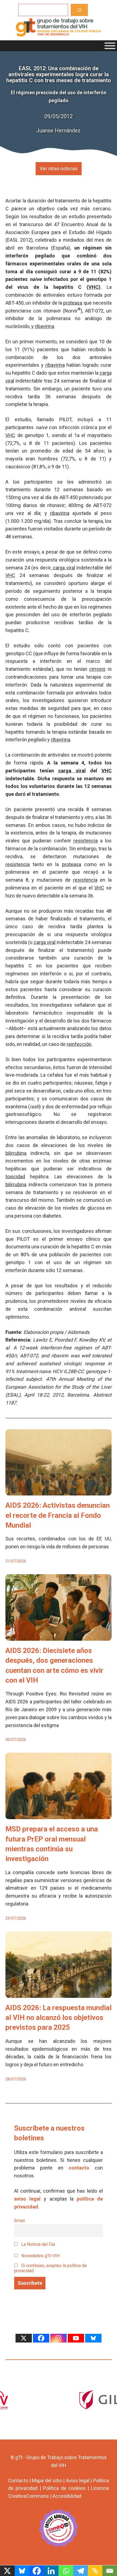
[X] (24, 2338)
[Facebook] (41, 2338)
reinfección (79, 1044)
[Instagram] (59, 2338)
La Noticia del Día (38, 2244)
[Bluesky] (93, 2338)
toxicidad (15, 1177)
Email (19, 2221)
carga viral (64, 568)
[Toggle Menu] (110, 46)
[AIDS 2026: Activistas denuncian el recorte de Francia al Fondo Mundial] (59, 1492)
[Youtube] (76, 2338)
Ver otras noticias (59, 169)
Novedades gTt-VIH (40, 2256)
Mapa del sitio (47, 2481)
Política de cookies (64, 2488)
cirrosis (97, 669)
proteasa (73, 303)
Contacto (18, 2481)
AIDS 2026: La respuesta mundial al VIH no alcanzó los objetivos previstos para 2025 (59, 2018)
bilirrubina (16, 1153)
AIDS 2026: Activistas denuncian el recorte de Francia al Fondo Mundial (58, 1515)
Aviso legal (78, 2481)
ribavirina (44, 326)
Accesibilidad (67, 2496)
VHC (93, 287)
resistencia (86, 841)
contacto (79, 2168)
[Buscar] (79, 10)
